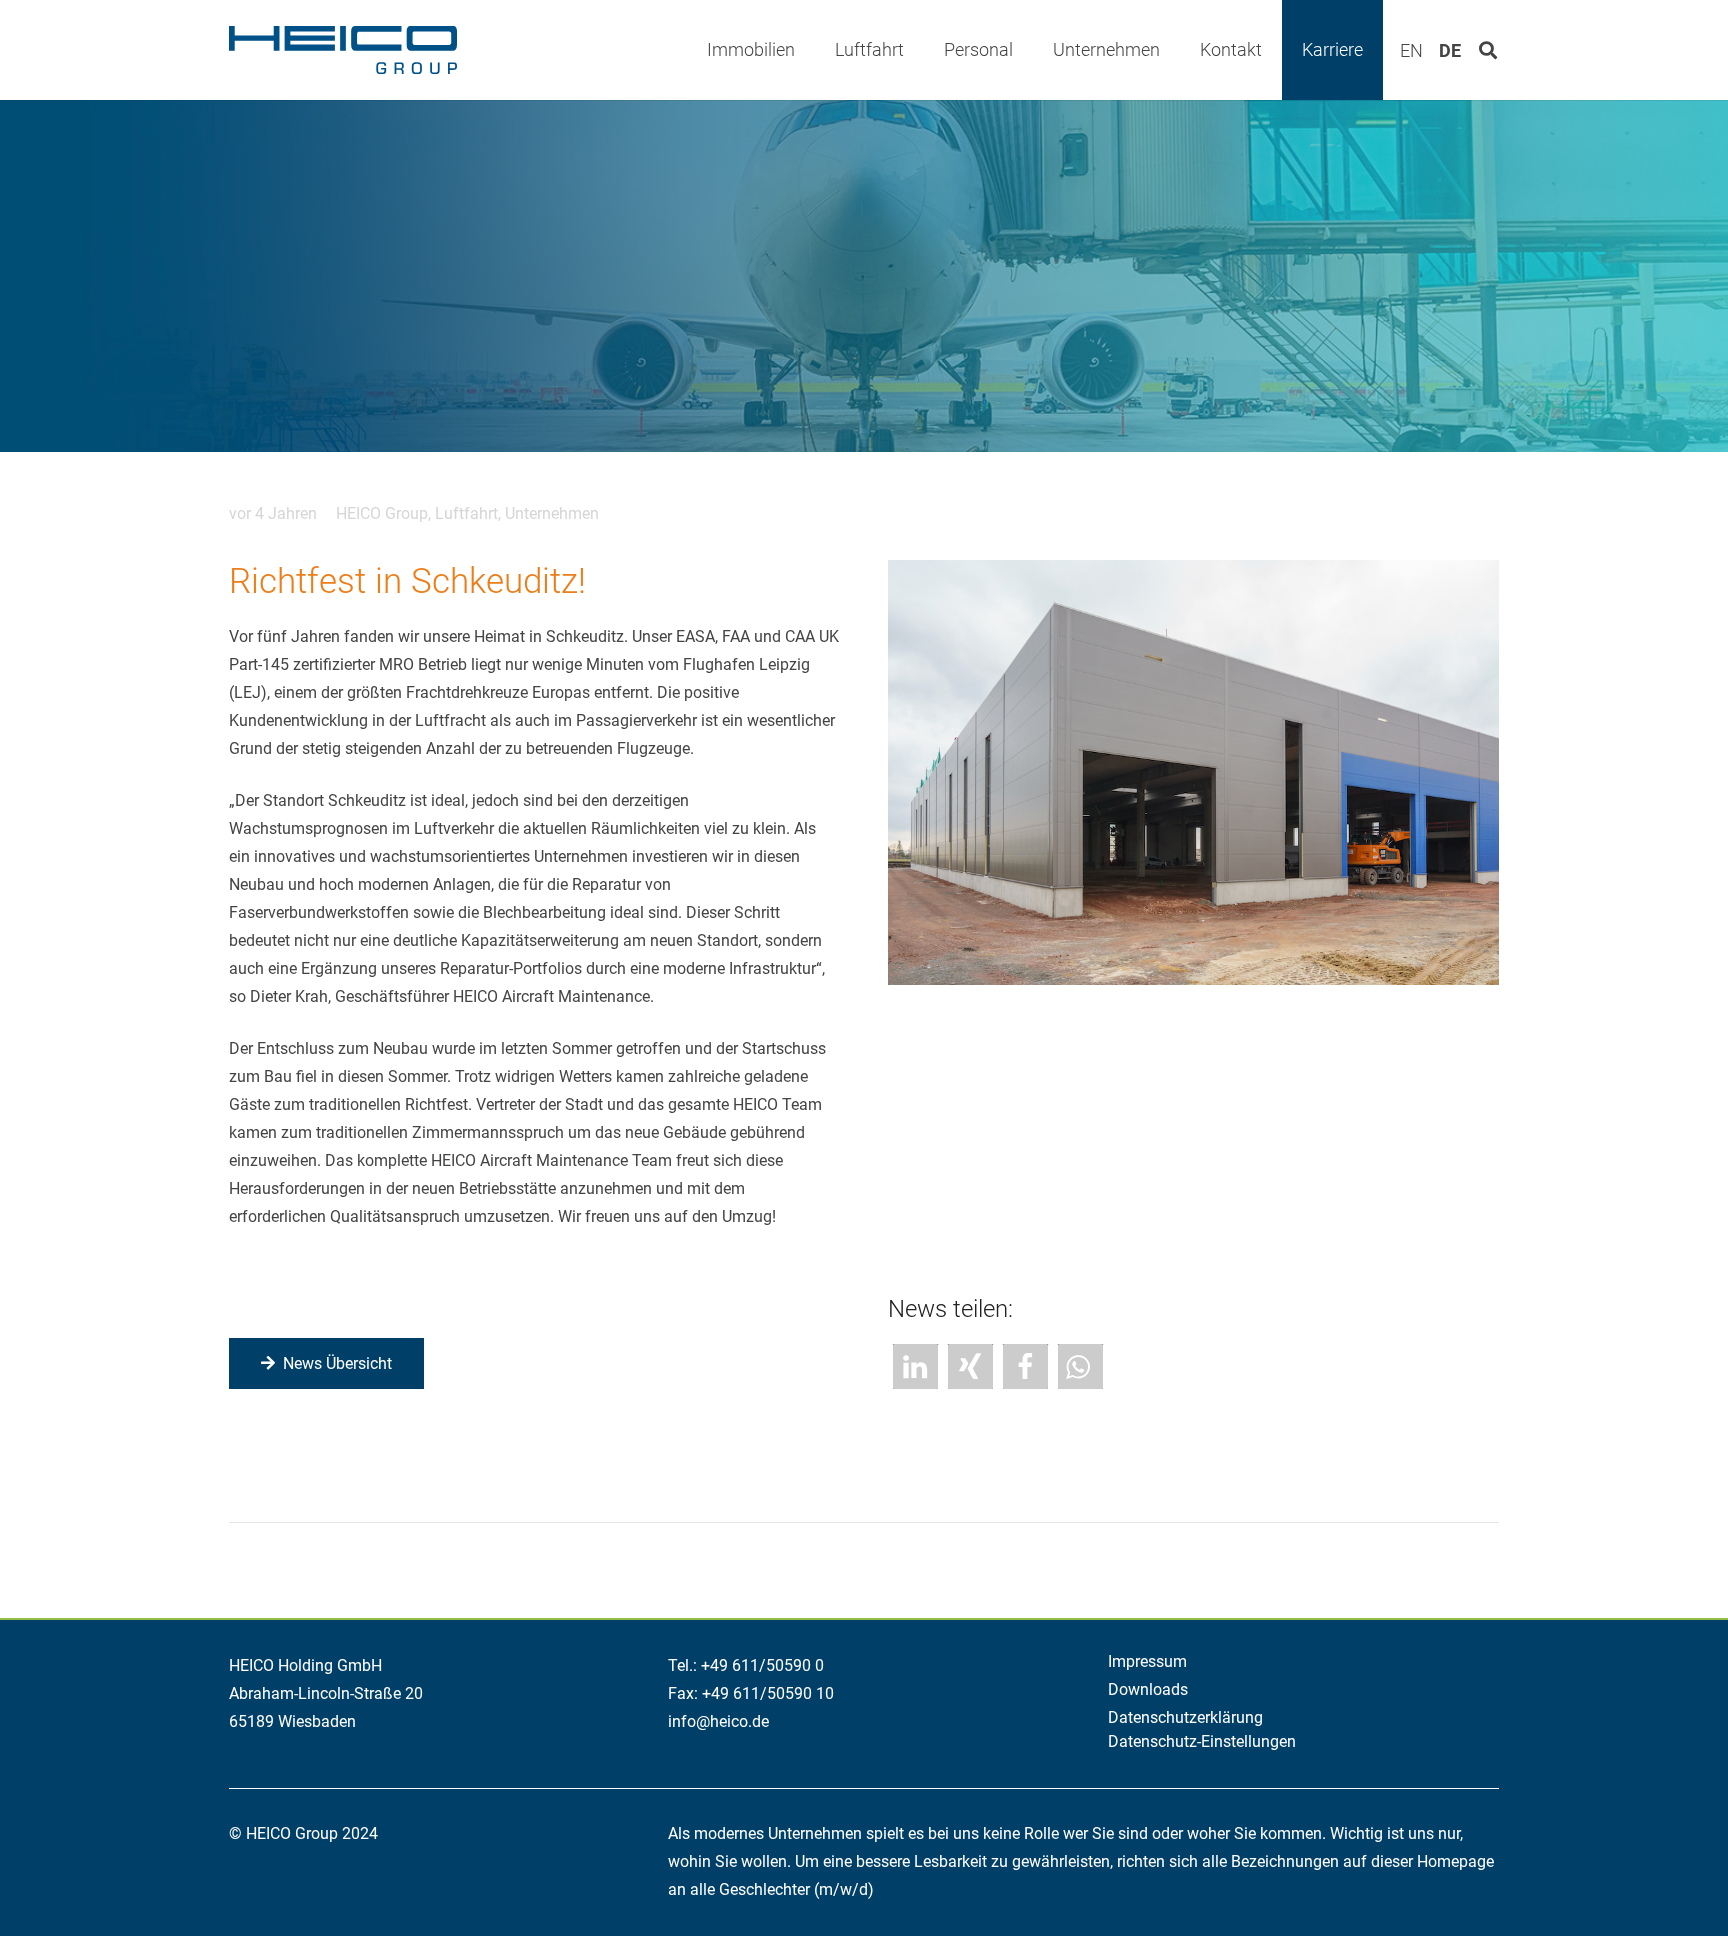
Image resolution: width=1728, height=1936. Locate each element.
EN (1411, 51)
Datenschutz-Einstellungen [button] (1202, 1741)
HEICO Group (382, 513)
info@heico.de (718, 1721)
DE (1450, 51)
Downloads (1148, 1689)
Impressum (1147, 1661)
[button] (811, 49)
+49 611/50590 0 (762, 1665)
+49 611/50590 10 (768, 1693)
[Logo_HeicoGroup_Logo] (343, 50)
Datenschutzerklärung (1185, 1717)
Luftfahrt (466, 513)
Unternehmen (552, 513)
